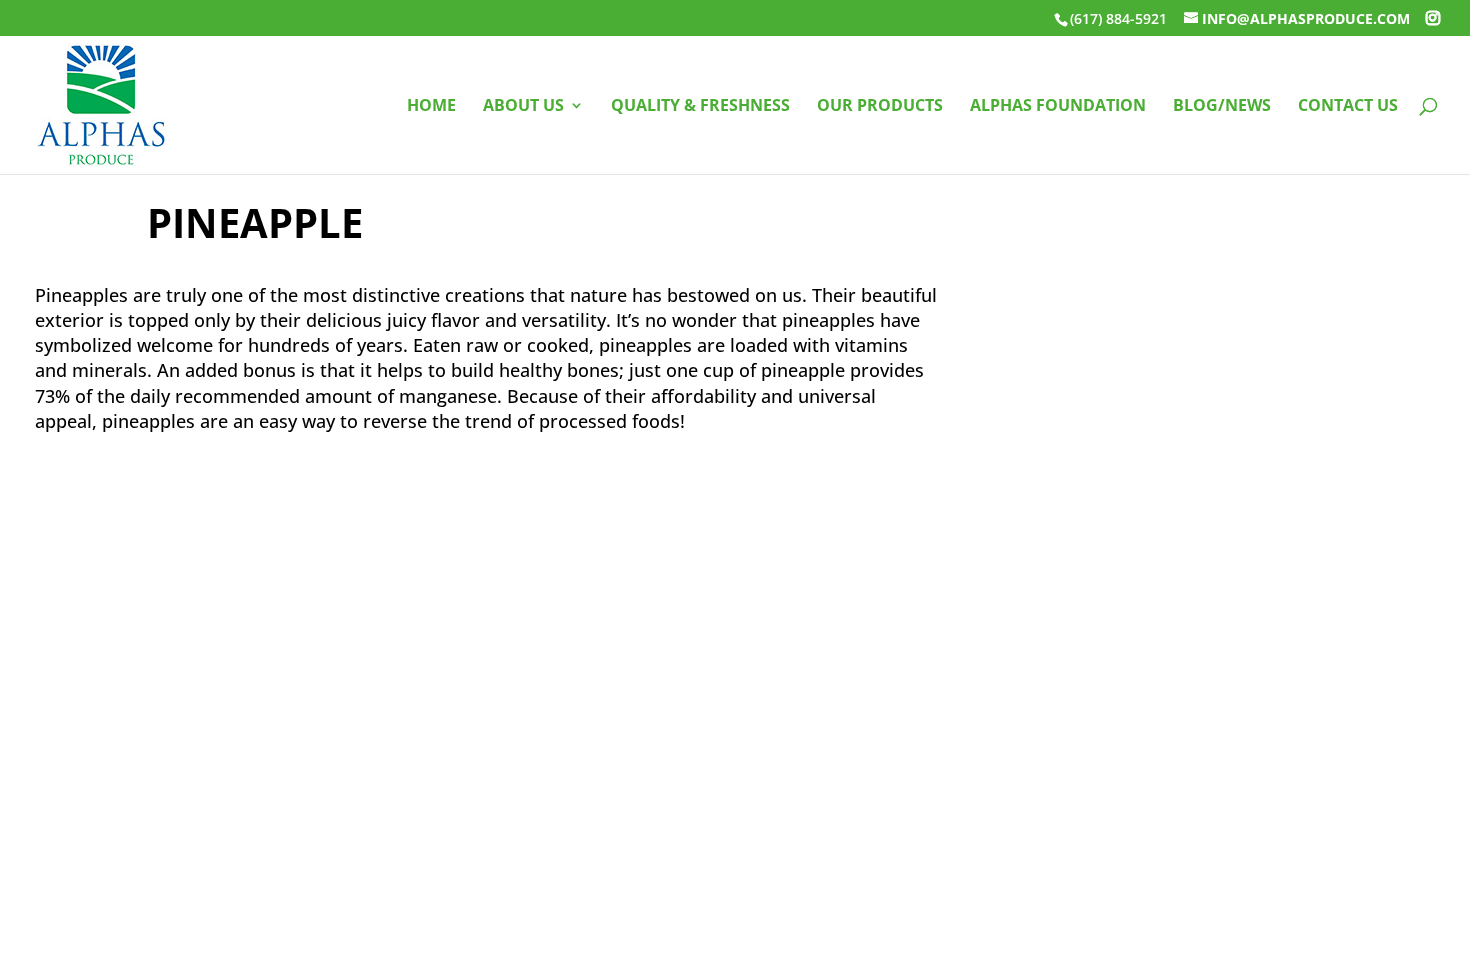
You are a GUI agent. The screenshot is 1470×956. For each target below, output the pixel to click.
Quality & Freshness (700, 107)
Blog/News (1222, 107)
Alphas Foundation (1058, 107)
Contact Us (1348, 107)
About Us (523, 107)
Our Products (880, 107)
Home (431, 107)
